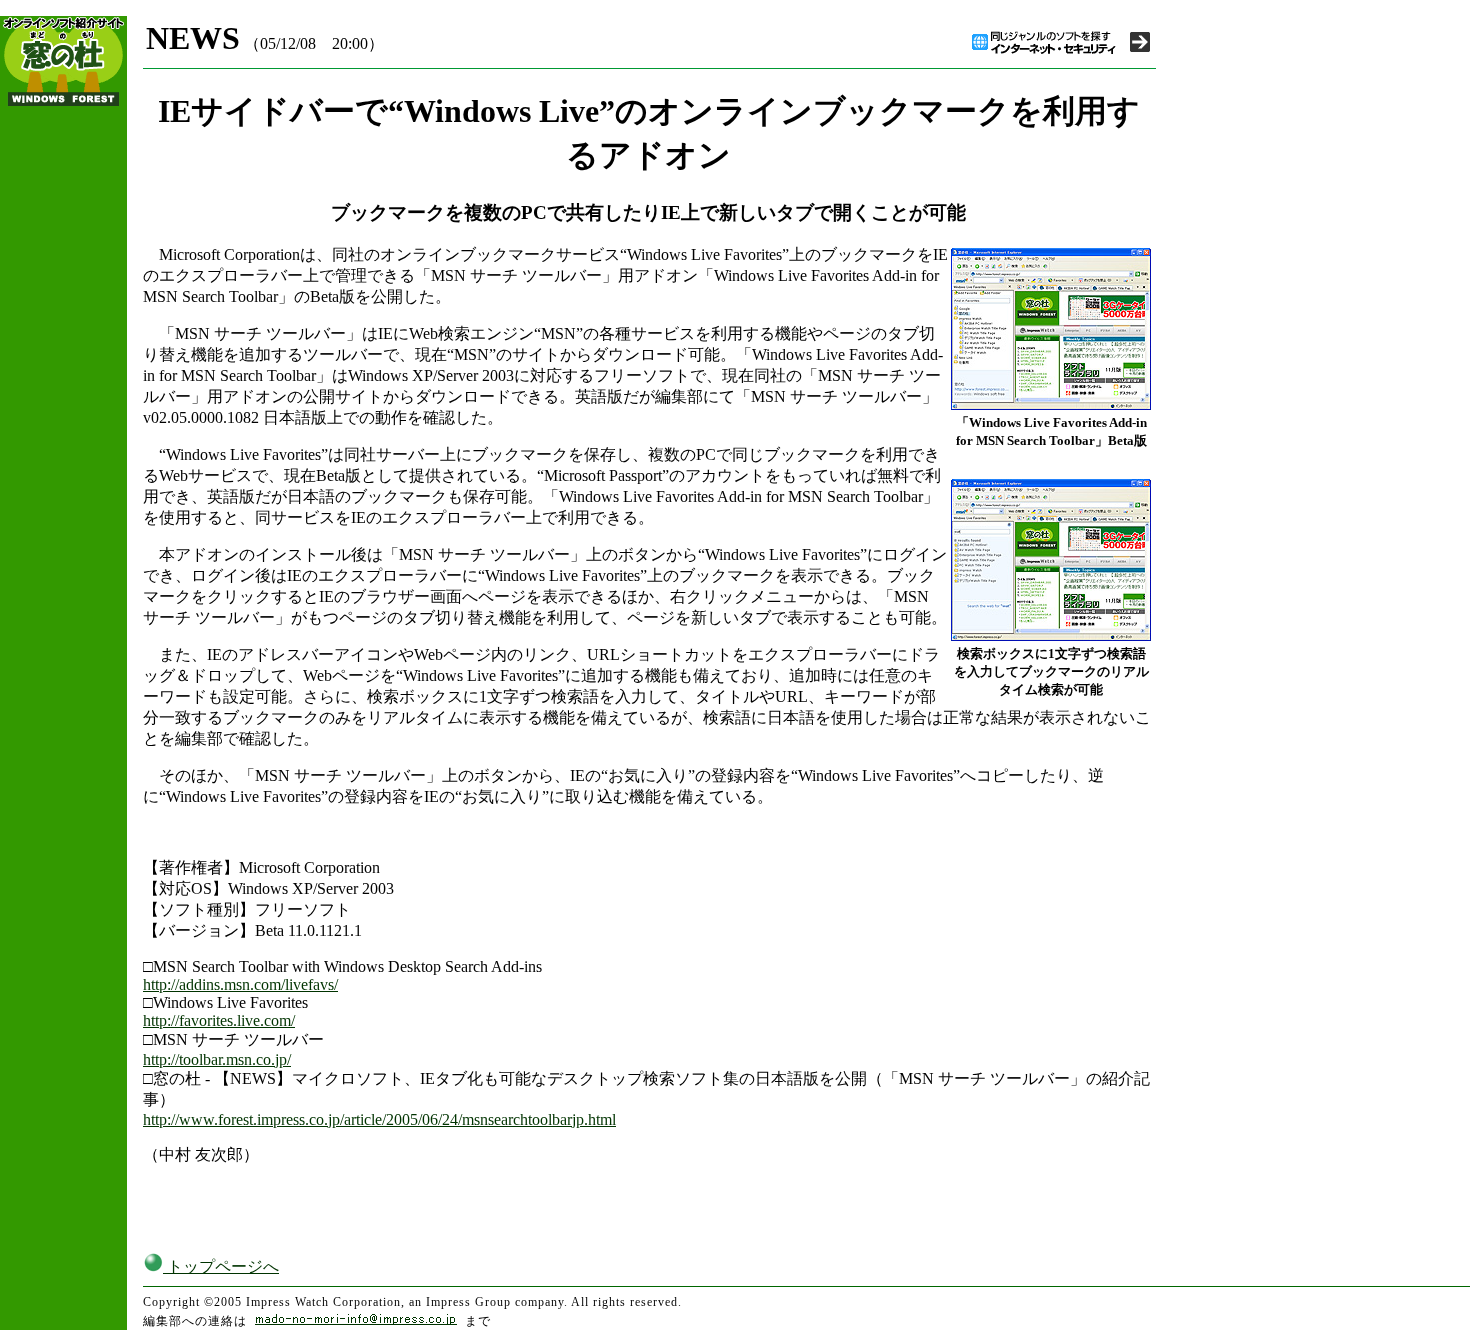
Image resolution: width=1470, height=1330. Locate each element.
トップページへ (221, 1266)
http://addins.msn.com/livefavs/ (240, 984)
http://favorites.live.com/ (219, 1020)
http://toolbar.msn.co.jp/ (217, 1059)
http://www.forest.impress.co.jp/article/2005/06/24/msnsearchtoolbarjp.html (379, 1119)
